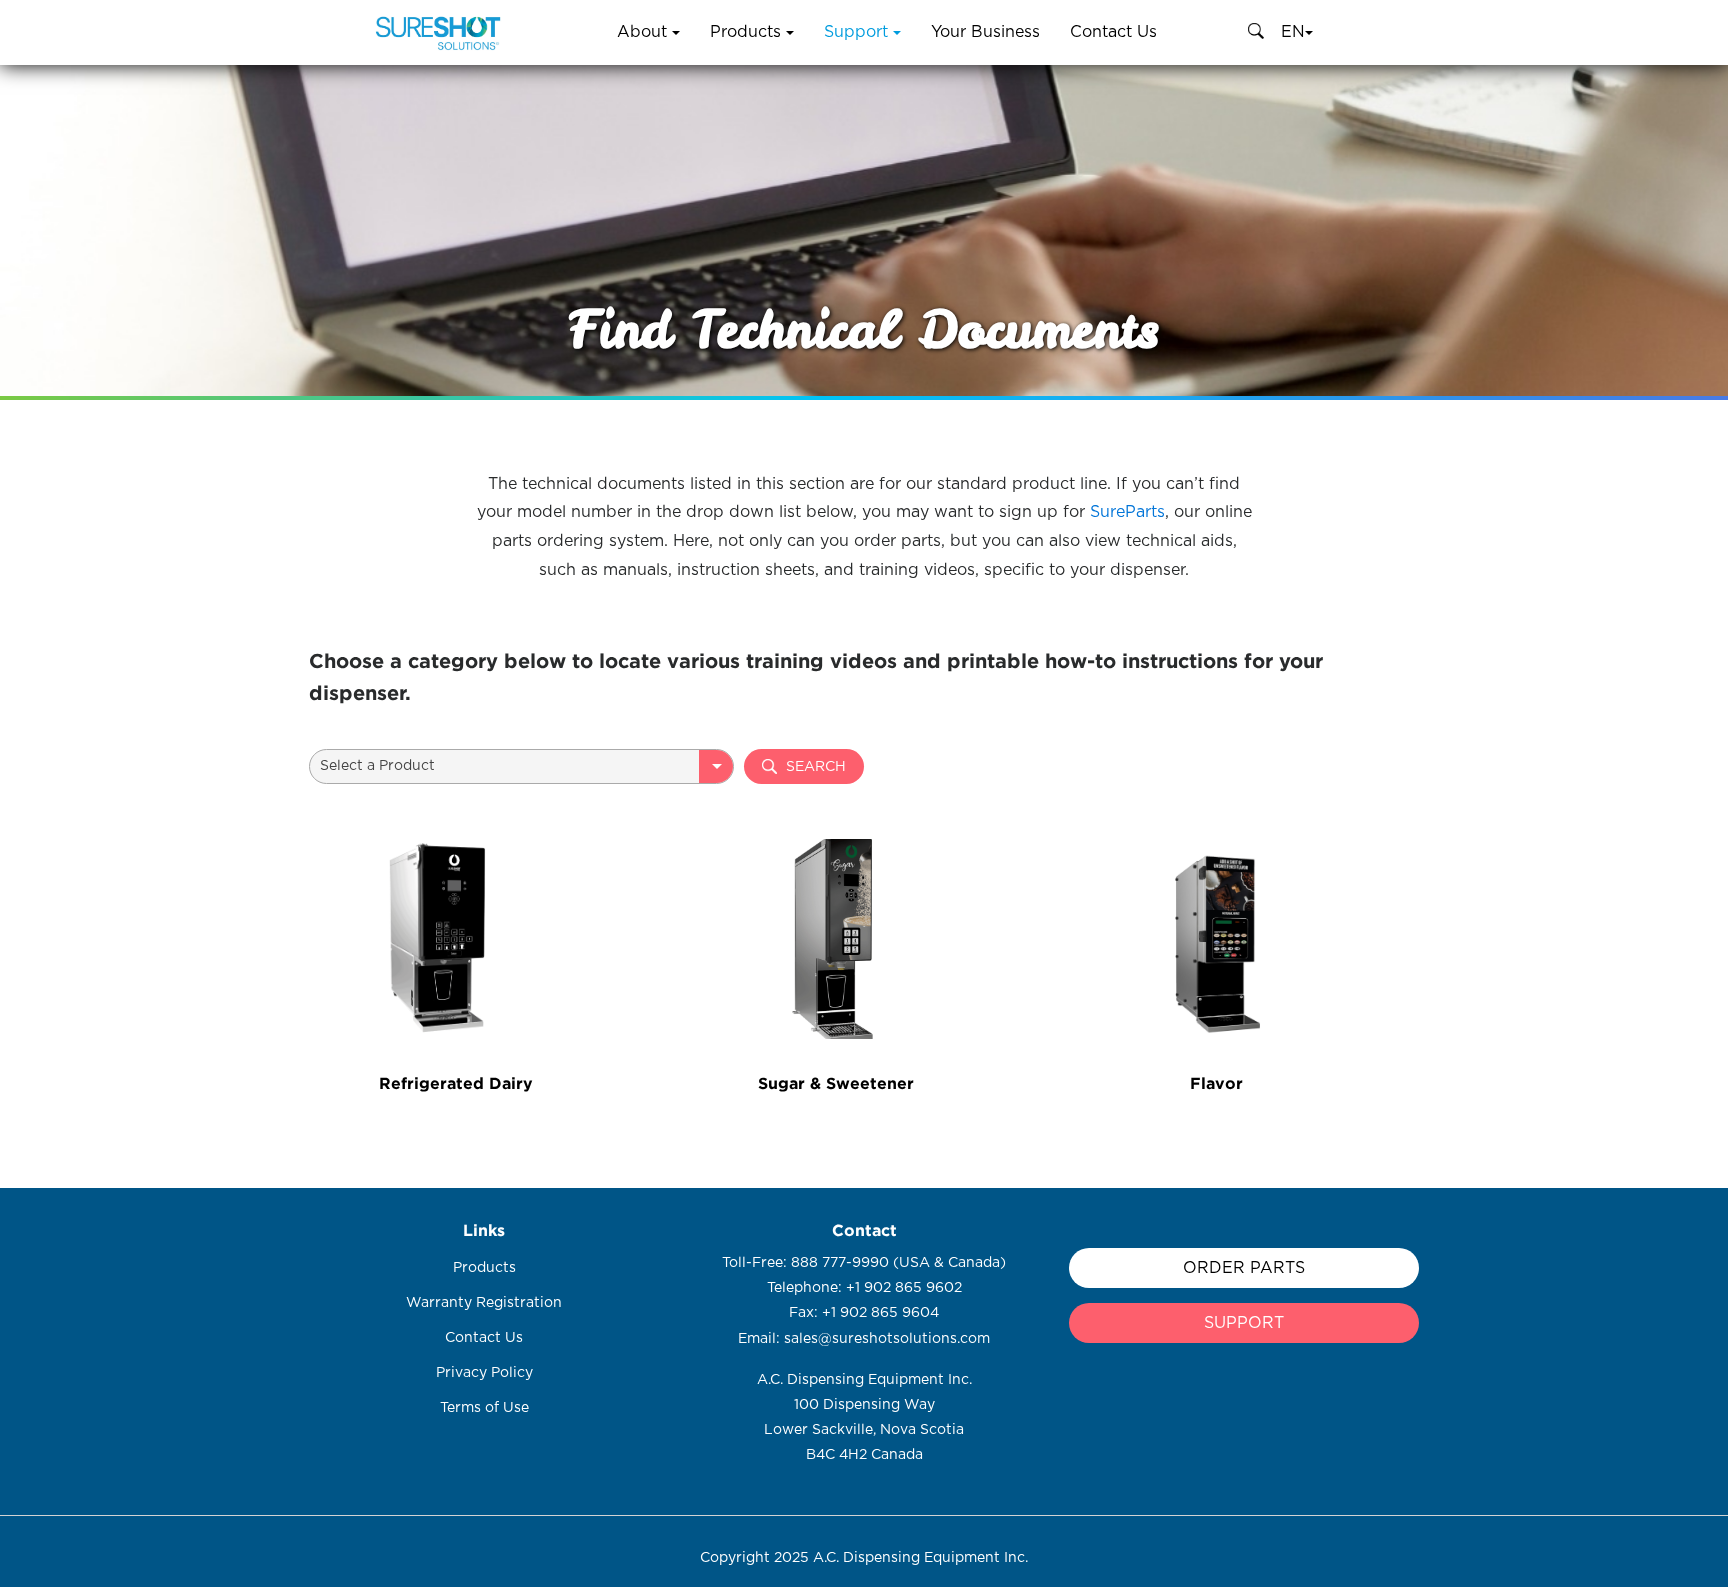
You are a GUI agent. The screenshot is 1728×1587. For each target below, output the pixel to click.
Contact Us (1113, 32)
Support (858, 32)
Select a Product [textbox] (377, 766)
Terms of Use (484, 1408)
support (1244, 1323)
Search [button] (816, 767)
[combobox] (521, 766)
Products (748, 32)
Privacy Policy (484, 1373)
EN (1293, 32)
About (644, 32)
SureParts (1127, 512)
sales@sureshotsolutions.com (887, 1339)
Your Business (985, 32)
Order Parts (1244, 1268)
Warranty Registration (484, 1303)
